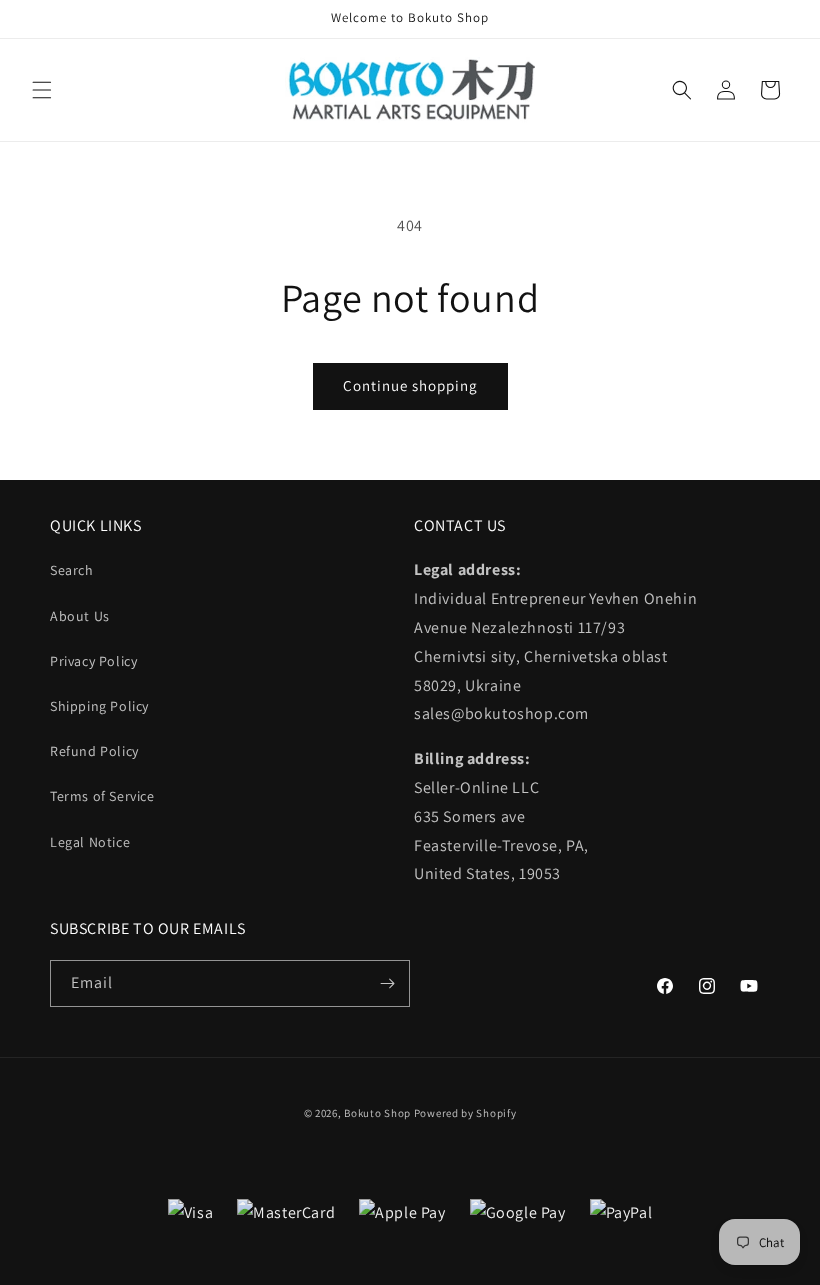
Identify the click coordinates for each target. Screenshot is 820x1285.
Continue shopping (410, 385)
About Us (80, 616)
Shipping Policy (99, 706)
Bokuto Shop (377, 1113)
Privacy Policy (93, 661)
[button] (42, 90)
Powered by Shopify (465, 1113)
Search (72, 570)
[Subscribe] (387, 983)
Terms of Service (102, 796)
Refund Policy (94, 751)
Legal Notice (90, 842)
